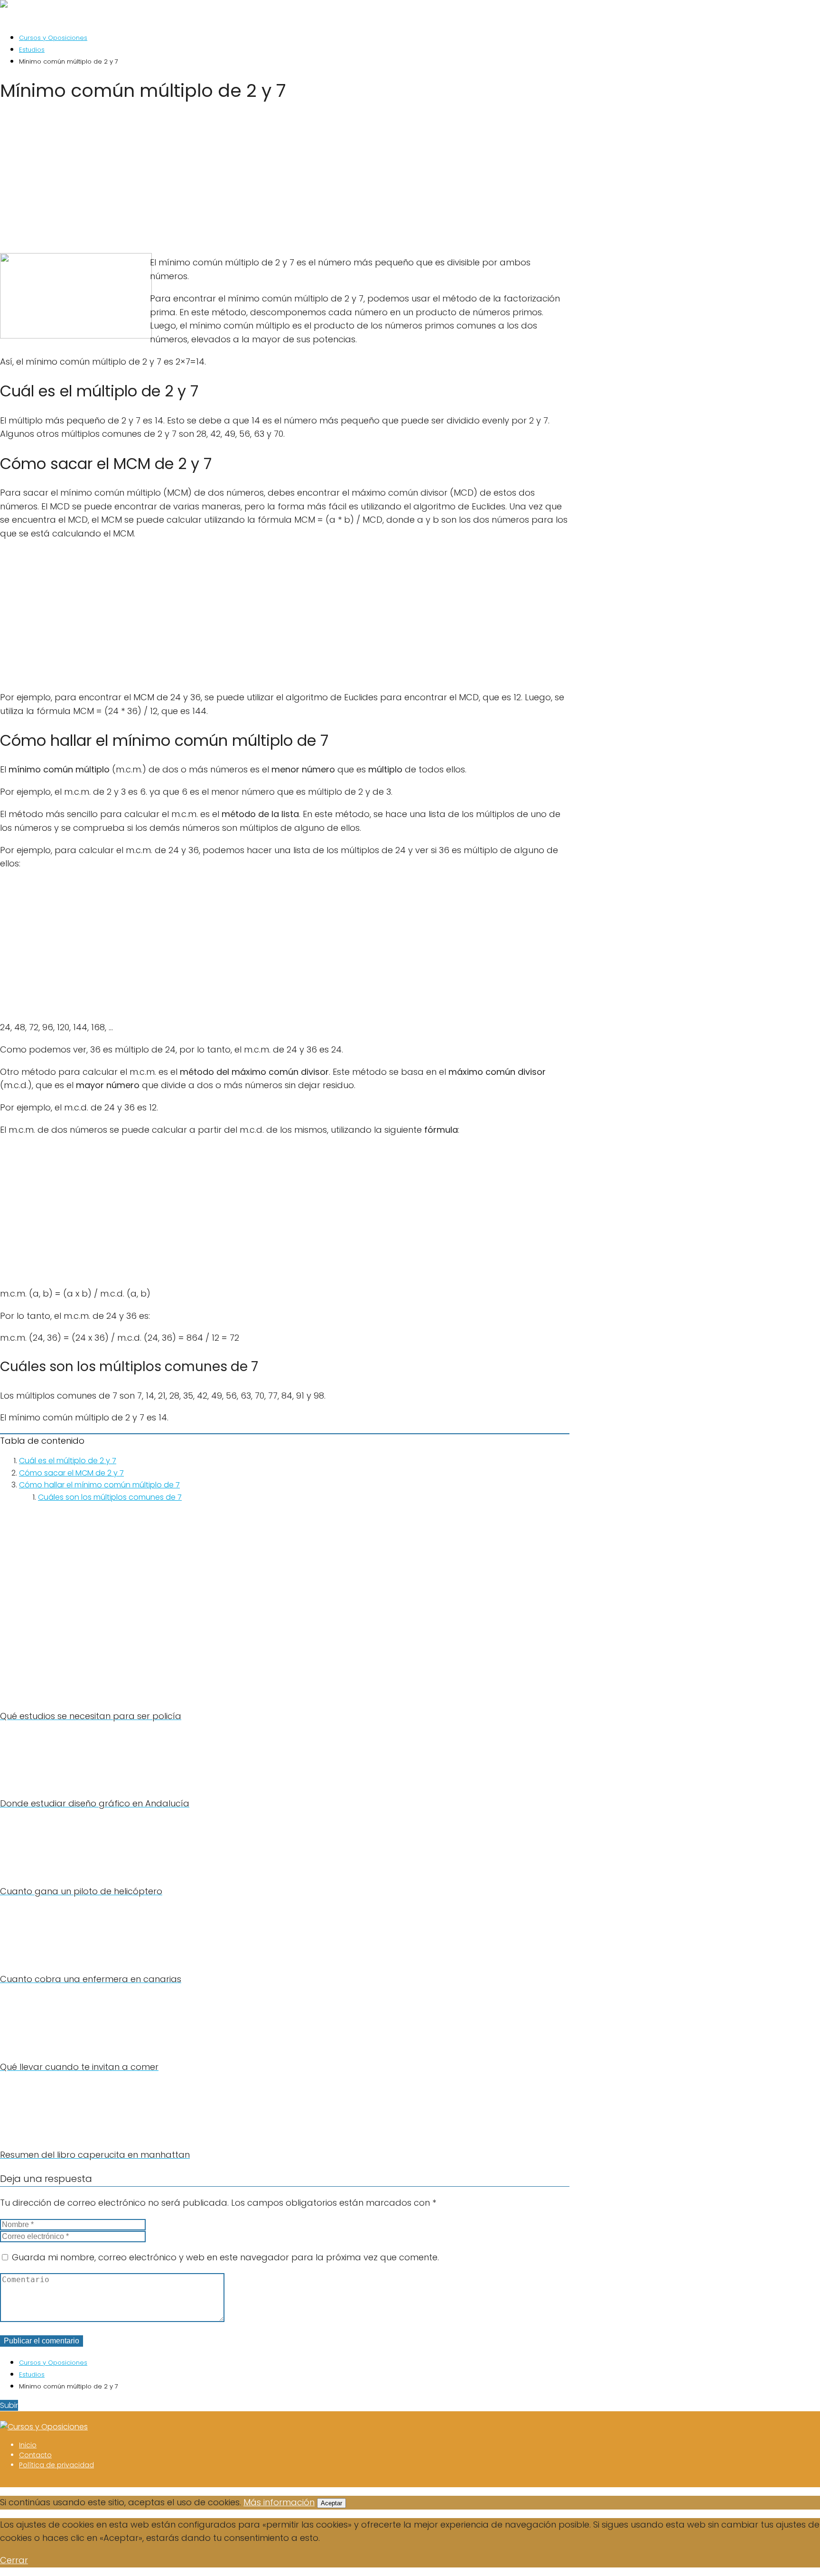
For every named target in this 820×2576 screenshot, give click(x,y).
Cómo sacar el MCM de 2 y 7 (71, 1473)
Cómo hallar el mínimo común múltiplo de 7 (99, 1485)
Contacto (35, 2455)
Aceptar (331, 2503)
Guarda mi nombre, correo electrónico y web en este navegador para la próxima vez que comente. (225, 2257)
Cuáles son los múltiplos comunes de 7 (110, 1497)
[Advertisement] (285, 181)
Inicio (28, 2445)
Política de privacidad (56, 2465)
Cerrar (14, 2560)
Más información (279, 2502)
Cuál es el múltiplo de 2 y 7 (68, 1461)
